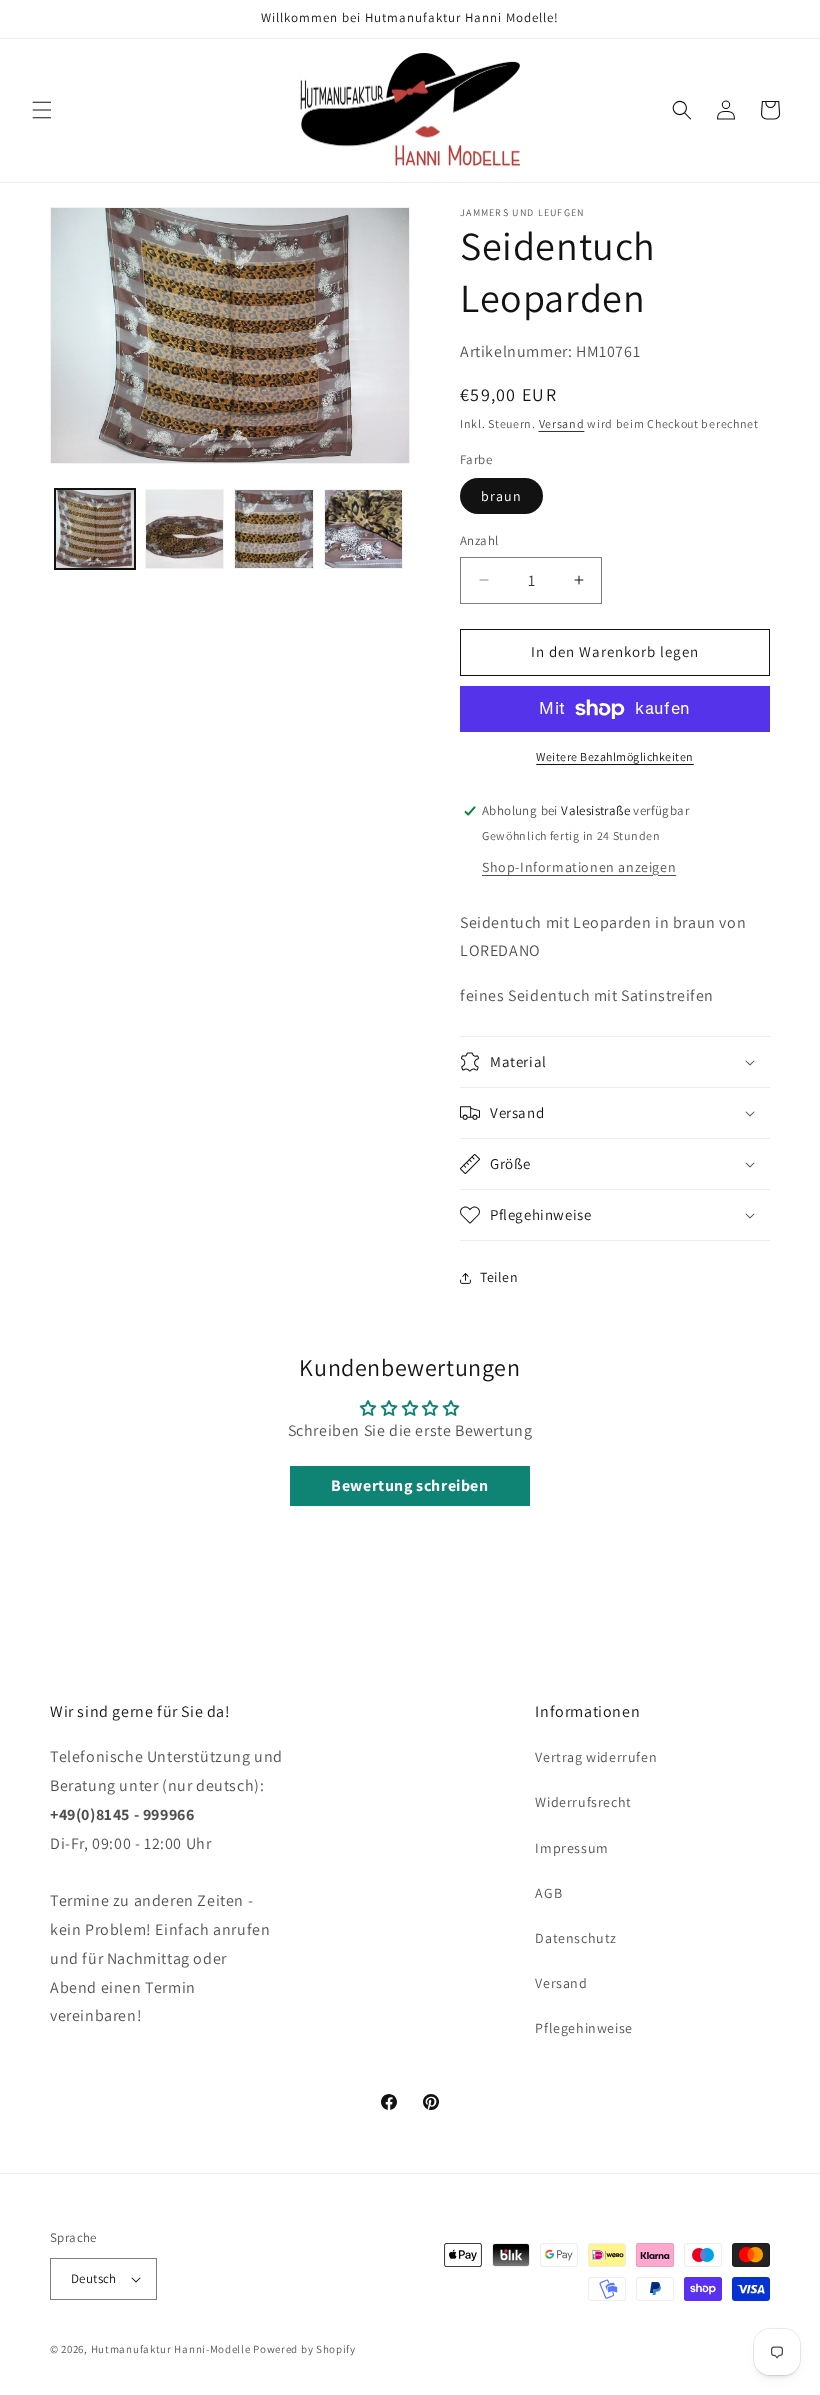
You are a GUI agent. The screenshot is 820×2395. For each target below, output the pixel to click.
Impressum (571, 1848)
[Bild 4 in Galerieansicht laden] (364, 529)
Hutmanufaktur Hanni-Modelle (171, 2349)
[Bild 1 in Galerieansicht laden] (95, 529)
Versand (562, 423)
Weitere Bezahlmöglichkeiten (615, 756)
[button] (42, 110)
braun (501, 496)
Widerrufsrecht (583, 1802)
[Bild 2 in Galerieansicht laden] (185, 529)
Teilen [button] (499, 1277)
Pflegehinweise (583, 2028)
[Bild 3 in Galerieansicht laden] (274, 529)
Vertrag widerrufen (596, 1757)
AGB (548, 1893)
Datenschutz (576, 1938)
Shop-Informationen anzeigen (579, 867)
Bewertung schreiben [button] (409, 1485)
